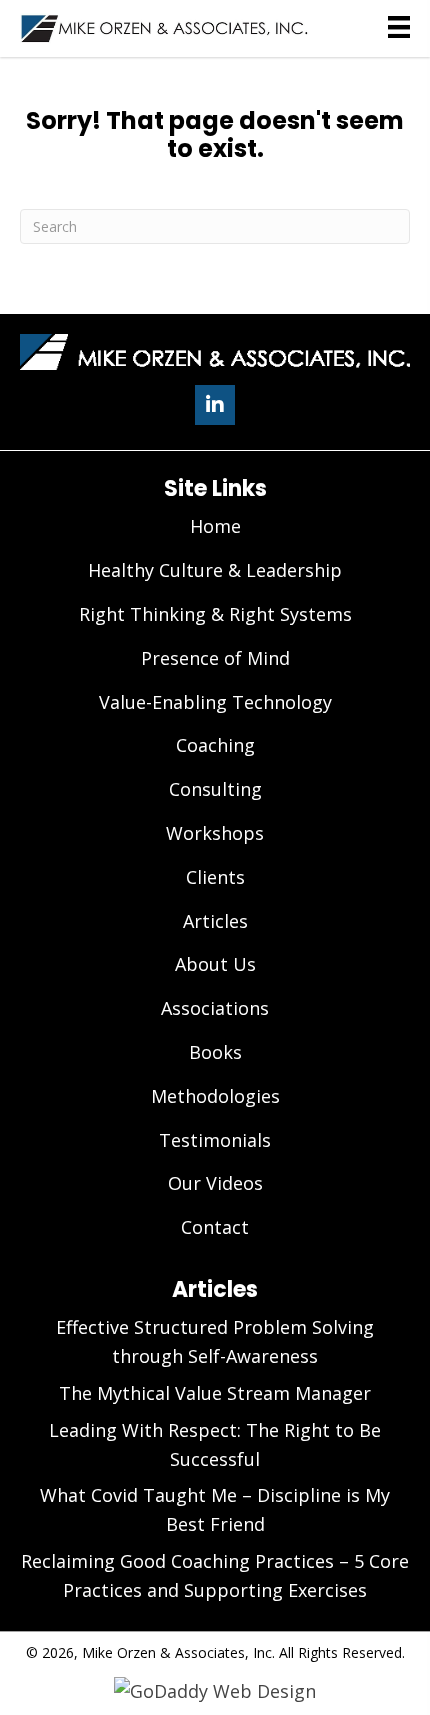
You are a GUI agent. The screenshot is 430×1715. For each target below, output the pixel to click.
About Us (215, 964)
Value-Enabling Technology (215, 702)
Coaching (215, 745)
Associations (215, 1008)
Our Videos (215, 1183)
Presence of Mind (215, 658)
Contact (215, 1227)
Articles (215, 921)
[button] (215, 405)
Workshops (215, 833)
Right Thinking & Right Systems (215, 614)
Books (215, 1052)
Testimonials (215, 1140)
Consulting (215, 789)
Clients (215, 877)
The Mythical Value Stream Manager (215, 1393)
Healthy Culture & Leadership (215, 570)
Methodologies (215, 1096)
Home (215, 526)
